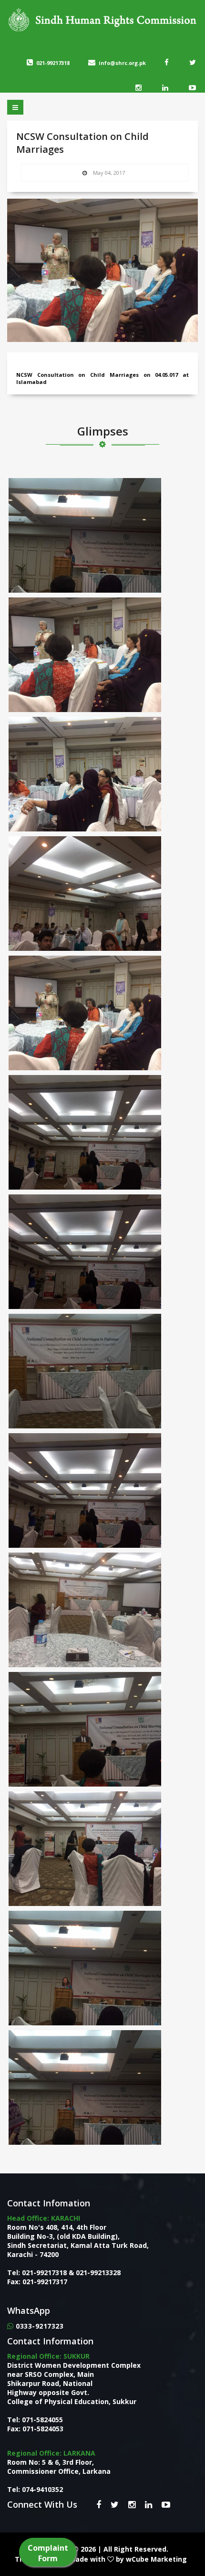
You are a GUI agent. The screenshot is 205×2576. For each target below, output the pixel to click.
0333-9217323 (40, 2326)
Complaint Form (48, 2553)
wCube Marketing (156, 2559)
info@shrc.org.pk (122, 63)
